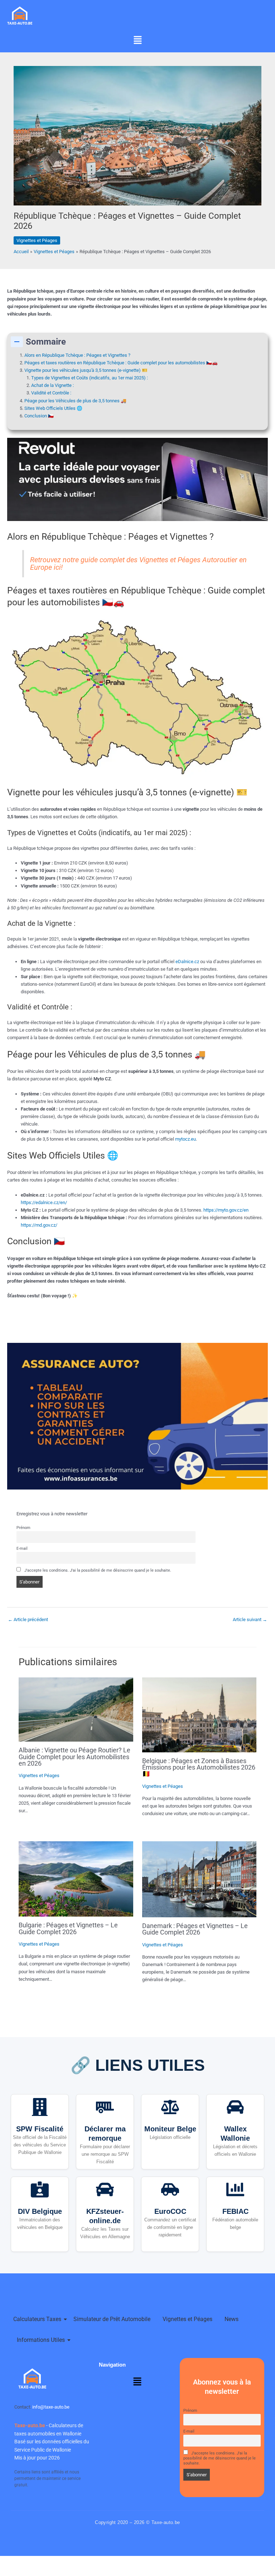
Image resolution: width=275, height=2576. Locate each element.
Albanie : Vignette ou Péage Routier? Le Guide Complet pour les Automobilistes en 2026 (74, 1756)
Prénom (23, 1528)
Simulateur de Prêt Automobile (112, 2319)
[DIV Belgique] (40, 2191)
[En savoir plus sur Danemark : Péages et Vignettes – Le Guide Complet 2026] (199, 1879)
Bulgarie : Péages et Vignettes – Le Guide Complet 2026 (68, 1928)
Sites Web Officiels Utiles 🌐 (53, 408)
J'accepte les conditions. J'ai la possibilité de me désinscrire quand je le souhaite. (97, 1570)
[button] (137, 41)
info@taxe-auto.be (51, 2407)
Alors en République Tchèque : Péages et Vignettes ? (77, 355)
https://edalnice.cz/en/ (44, 1202)
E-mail (22, 1548)
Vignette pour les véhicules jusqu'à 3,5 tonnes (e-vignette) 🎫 (86, 370)
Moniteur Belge (170, 2129)
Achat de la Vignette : (52, 385)
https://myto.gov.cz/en (226, 1210)
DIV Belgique (40, 2211)
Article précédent (28, 1620)
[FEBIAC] (235, 2191)
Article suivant (250, 1620)
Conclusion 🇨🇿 (39, 416)
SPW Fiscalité (40, 2129)
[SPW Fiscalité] (40, 2108)
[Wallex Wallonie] (235, 2108)
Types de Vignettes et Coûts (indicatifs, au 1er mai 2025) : (90, 378)
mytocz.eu (185, 1139)
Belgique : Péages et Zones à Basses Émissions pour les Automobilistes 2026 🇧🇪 (199, 1767)
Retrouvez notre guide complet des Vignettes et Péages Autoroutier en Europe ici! (138, 563)
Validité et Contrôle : (51, 393)
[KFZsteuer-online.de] (105, 2191)
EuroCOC (170, 2211)
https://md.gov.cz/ (39, 1225)
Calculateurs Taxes (37, 2319)
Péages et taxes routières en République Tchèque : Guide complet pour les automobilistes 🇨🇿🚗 (121, 363)
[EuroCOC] (170, 2191)
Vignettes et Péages (37, 240)
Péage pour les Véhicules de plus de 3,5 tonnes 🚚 (75, 401)
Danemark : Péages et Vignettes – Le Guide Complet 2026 (195, 1929)
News (231, 2319)
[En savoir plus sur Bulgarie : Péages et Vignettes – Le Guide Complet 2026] (76, 1879)
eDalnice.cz (187, 962)
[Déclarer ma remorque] (105, 2108)
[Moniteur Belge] (170, 2108)
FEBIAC (235, 2211)
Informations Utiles (41, 2340)
